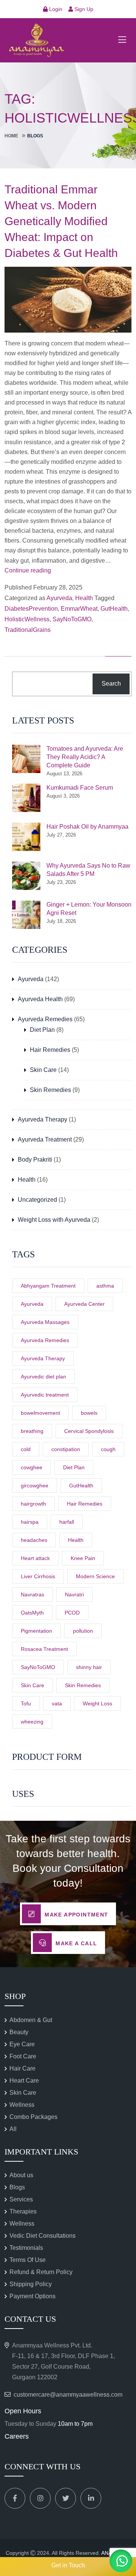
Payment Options (32, 2296)
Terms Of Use (28, 2260)
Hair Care (22, 2068)
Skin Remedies (50, 1090)
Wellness (22, 2105)
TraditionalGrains (28, 630)
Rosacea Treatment (44, 1649)
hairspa (30, 1522)
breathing (32, 1431)
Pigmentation (36, 1631)
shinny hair (89, 1667)
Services (21, 2199)
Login (55, 9)
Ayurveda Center (84, 1304)
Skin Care (43, 1070)
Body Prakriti (35, 1160)
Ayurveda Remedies (45, 1019)
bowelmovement (40, 1413)
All (13, 2129)
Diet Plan (42, 1030)
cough (108, 1449)
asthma (105, 1286)
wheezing (32, 1722)
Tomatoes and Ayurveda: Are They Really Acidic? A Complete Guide (85, 757)
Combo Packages (33, 2117)
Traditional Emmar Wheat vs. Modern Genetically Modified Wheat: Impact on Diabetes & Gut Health (61, 221)
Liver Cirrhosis (38, 1576)
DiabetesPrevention (31, 609)
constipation (66, 1449)
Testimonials (26, 2248)
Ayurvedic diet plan (43, 1377)
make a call (76, 1943)
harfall (67, 1522)
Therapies (23, 2211)
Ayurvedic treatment (45, 1395)
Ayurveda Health (40, 999)
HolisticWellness (27, 619)
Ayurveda (59, 598)
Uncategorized (37, 1200)
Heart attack (35, 1558)
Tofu (26, 1703)
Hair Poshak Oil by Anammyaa (87, 827)
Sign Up (83, 9)
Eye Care (22, 2044)
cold (26, 1449)
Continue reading (28, 570)
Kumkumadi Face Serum (80, 788)
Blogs (17, 2187)
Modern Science (95, 1576)
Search (111, 684)
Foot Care (23, 2056)
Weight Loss (97, 1703)
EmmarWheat (79, 609)
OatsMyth (32, 1613)
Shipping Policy (31, 2284)
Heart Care (24, 2081)
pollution (83, 1631)
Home (11, 136)
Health (84, 598)
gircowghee (35, 1486)
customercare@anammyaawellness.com (68, 2395)
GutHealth (114, 609)
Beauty (19, 2032)
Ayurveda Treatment (45, 1139)
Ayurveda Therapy (42, 1119)
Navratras (32, 1594)
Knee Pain (83, 1558)
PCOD (72, 1613)
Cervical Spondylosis (89, 1431)
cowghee (32, 1467)
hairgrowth (33, 1504)
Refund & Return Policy (41, 2272)
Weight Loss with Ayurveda (54, 1220)
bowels (89, 1413)
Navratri (74, 1594)
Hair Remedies (50, 1050)
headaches (34, 1540)
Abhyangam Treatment (48, 1286)
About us (21, 2175)
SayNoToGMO (72, 619)
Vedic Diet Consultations (42, 2236)
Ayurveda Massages (45, 1322)
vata (57, 1703)
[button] (121, 2561)
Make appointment (76, 1915)
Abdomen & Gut (31, 2020)
